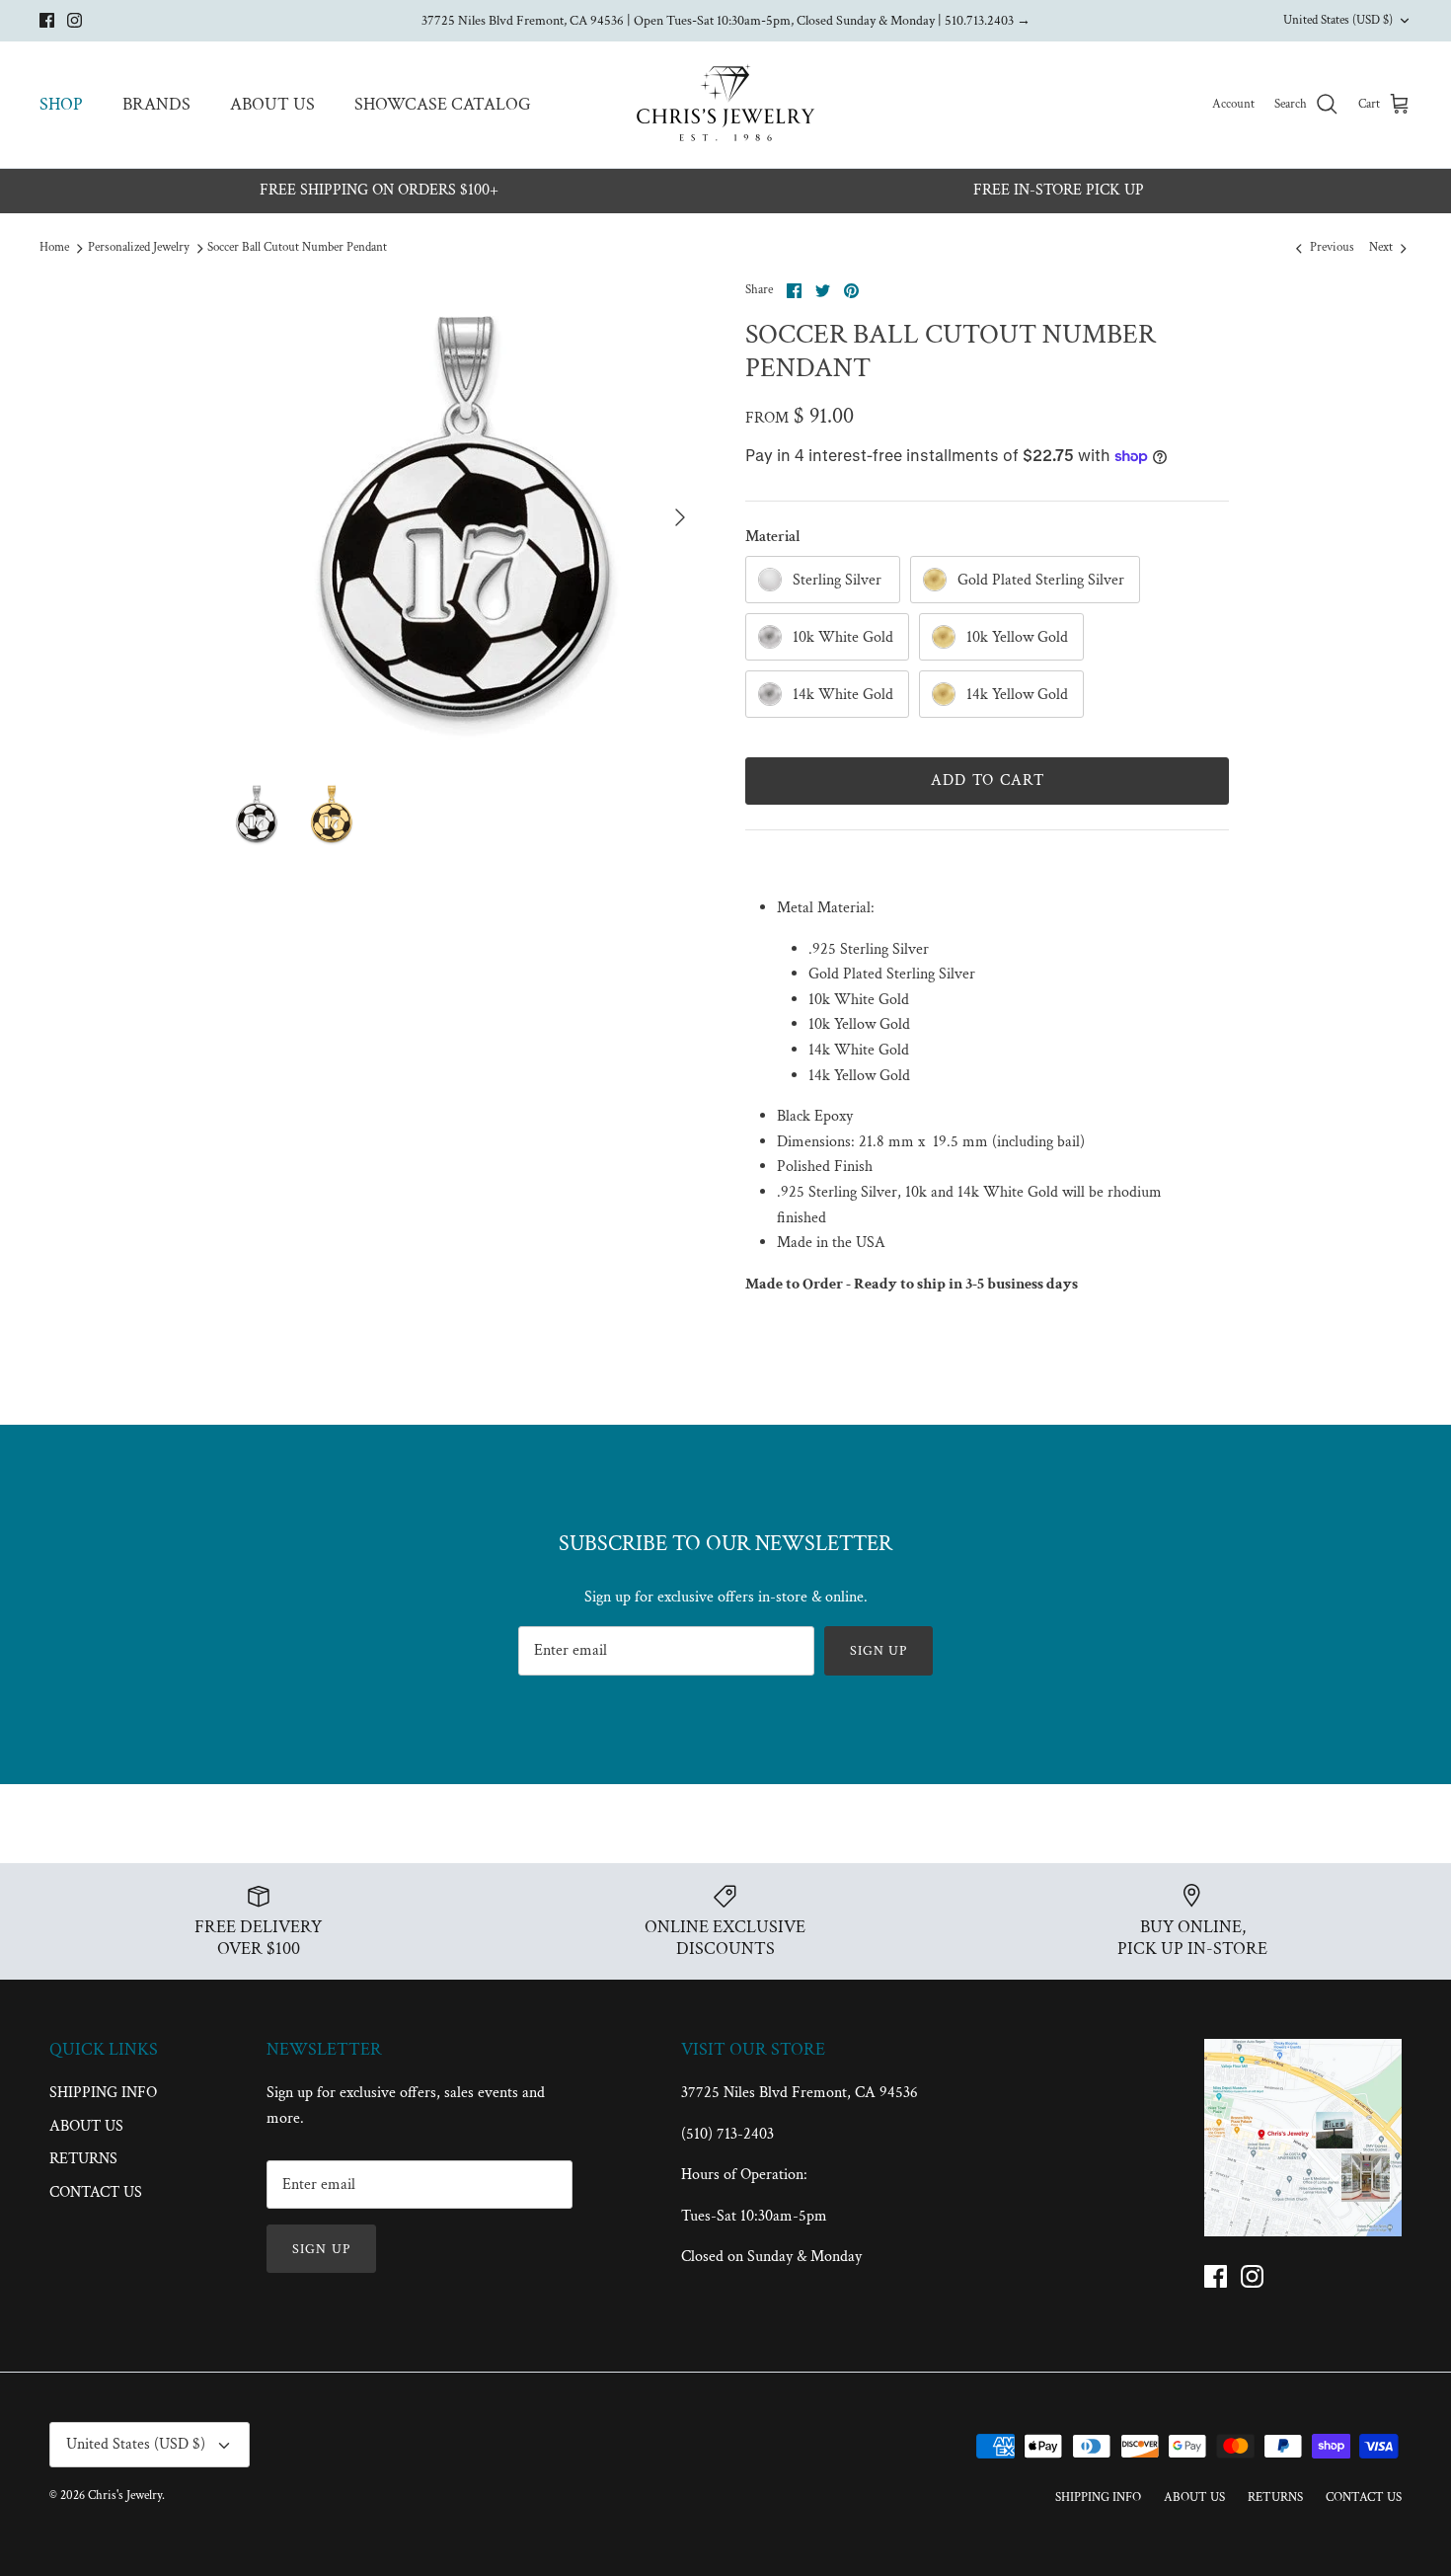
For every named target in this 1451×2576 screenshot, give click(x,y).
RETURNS (83, 2159)
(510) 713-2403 (727, 2134)
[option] (462, 518)
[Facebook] (47, 20)
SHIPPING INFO (103, 2093)
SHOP (61, 104)
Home (54, 248)
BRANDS (156, 104)
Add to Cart (988, 781)
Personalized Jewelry (139, 248)
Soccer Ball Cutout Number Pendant (297, 248)
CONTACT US (96, 2192)
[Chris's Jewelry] (725, 105)
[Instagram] (75, 20)
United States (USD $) (1338, 20)
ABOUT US (272, 104)
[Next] (680, 517)
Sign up (879, 1651)
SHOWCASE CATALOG (443, 104)
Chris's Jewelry (125, 2496)
